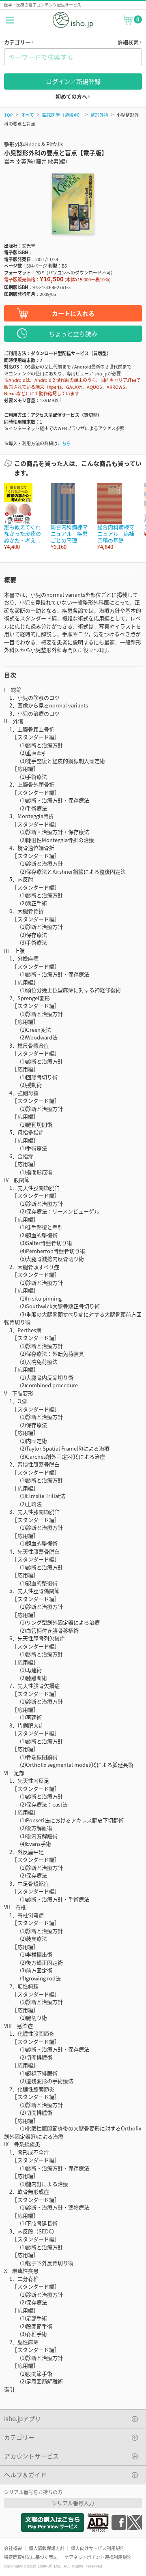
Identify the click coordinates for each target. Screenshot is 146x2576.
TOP (9, 115)
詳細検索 (129, 42)
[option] (23, 517)
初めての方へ (72, 96)
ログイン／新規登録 (73, 81)
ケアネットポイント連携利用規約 (98, 2557)
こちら (64, 443)
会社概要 (13, 2548)
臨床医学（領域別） (62, 115)
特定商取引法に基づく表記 (31, 2557)
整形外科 (99, 115)
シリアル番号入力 (73, 2503)
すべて (28, 115)
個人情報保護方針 (47, 2548)
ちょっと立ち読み (73, 333)
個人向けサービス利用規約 (98, 2548)
